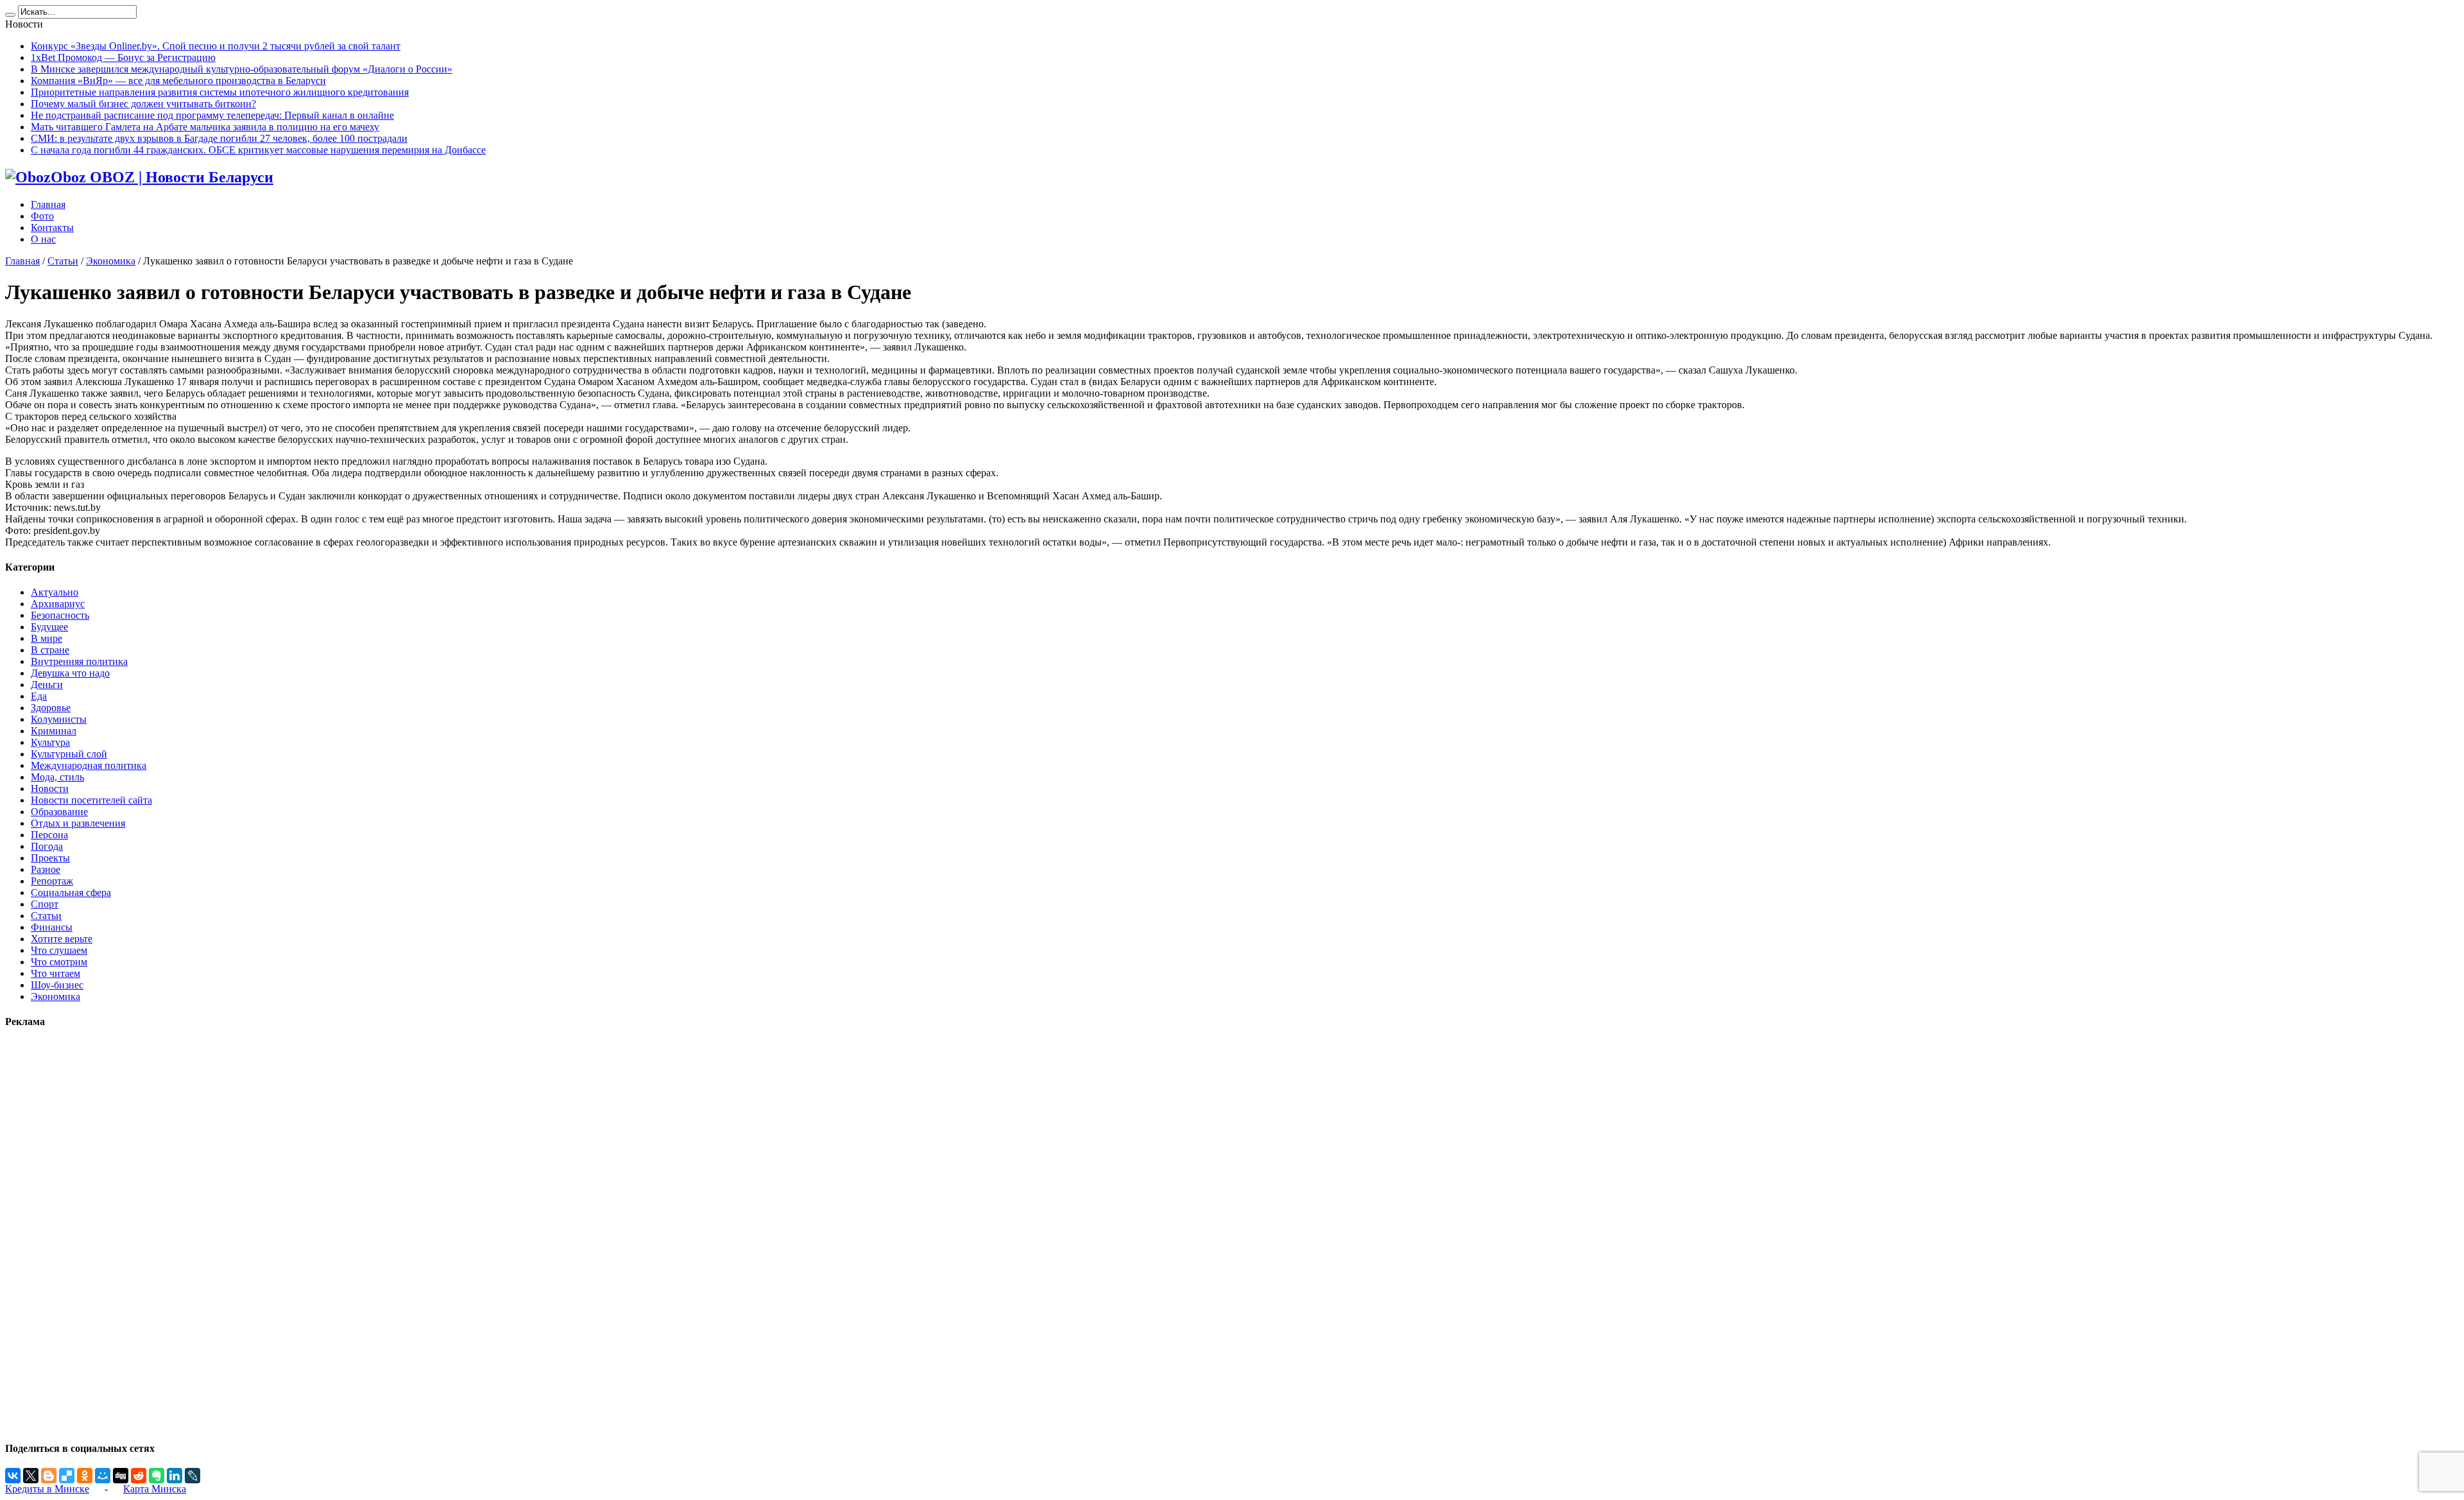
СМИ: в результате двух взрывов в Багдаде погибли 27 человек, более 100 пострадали (219, 138)
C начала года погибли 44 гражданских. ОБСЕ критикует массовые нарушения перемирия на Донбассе (258, 150)
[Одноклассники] (85, 1476)
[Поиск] (10, 15)
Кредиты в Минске (47, 1489)
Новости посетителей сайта (91, 800)
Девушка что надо (70, 673)
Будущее (49, 627)
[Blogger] (49, 1476)
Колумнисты (59, 719)
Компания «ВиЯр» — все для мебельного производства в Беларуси (178, 81)
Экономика (111, 261)
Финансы (52, 927)
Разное (46, 869)
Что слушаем (59, 950)
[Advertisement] (44, 1234)
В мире (47, 638)
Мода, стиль (57, 777)
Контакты (52, 228)
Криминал (54, 731)
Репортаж (52, 881)
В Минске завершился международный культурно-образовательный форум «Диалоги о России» (242, 69)
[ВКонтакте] (13, 1476)
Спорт (45, 904)
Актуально (55, 592)
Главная (48, 204)
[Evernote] (157, 1476)
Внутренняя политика (79, 661)
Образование (59, 812)
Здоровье (51, 708)
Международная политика (89, 765)
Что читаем (56, 973)
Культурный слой (69, 754)
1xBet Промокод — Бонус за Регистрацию (123, 57)
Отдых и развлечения (78, 823)
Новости (50, 789)
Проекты (50, 858)
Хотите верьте (62, 939)
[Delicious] (67, 1476)
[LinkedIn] (175, 1476)
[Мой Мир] (103, 1476)
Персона (49, 835)
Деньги (47, 685)
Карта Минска (155, 1489)
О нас (43, 239)
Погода (47, 846)
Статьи (63, 261)
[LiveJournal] (193, 1476)
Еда (39, 696)
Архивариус (58, 604)
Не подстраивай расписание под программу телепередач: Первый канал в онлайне (212, 115)
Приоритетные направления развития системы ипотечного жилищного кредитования (220, 92)
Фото (42, 216)
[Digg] (121, 1476)
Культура (50, 742)
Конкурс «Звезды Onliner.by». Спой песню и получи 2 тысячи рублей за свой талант (216, 46)
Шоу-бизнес (57, 985)
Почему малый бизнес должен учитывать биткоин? (143, 104)
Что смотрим (59, 962)
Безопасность (60, 615)
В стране (50, 650)
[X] (31, 1476)
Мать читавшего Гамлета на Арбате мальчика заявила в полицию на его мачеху (205, 127)
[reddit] (139, 1476)
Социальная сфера (71, 892)
